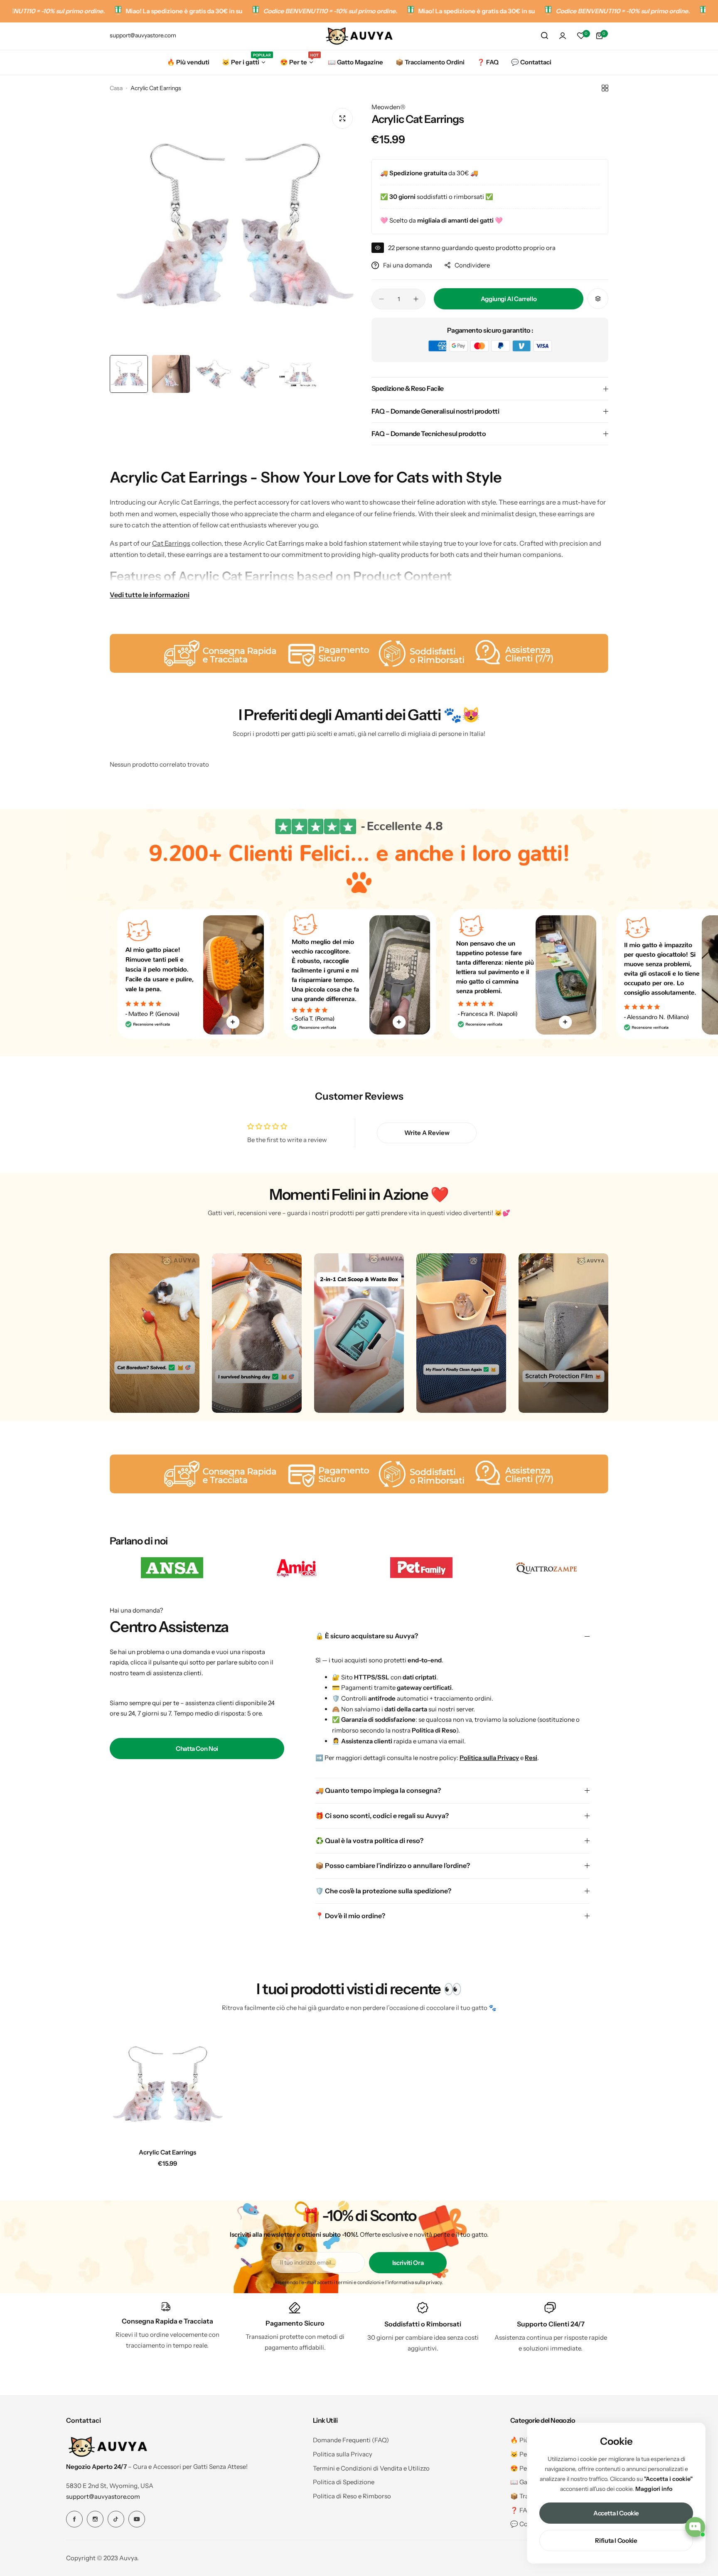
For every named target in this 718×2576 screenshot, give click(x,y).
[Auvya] (359, 36)
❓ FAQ (521, 2510)
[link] (172, 1568)
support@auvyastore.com (103, 2496)
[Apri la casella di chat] (695, 2527)
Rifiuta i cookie (616, 2540)
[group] (234, 226)
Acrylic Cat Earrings (167, 2152)
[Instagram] (95, 2519)
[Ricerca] (544, 36)
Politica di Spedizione (344, 2482)
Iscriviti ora (408, 2263)
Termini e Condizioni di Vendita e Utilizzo (371, 2468)
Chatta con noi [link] (197, 1749)
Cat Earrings (171, 543)
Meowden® (389, 107)
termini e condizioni (358, 2282)
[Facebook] (74, 2519)
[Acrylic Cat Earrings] (167, 2085)
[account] (563, 36)
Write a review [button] (427, 1133)
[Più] (233, 1022)
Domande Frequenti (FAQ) (351, 2440)
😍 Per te (523, 2468)
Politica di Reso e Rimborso (352, 2496)
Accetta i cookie (616, 2513)
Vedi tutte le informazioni (150, 594)
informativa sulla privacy (415, 2282)
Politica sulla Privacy (343, 2454)
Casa (116, 88)
